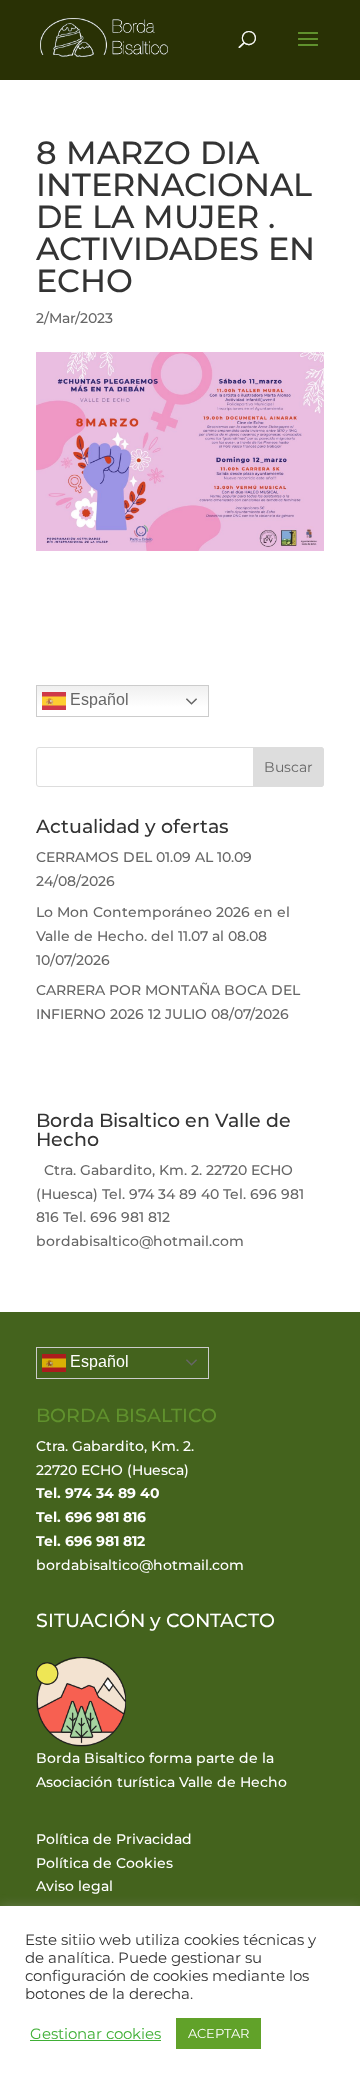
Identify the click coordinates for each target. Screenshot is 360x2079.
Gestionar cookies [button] (95, 2034)
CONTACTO (220, 1620)
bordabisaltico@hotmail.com (140, 1565)
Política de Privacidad (114, 1839)
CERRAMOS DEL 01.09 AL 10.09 (144, 857)
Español (97, 700)
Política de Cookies (104, 1863)
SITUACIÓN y (101, 1620)
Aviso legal (74, 1886)
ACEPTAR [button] (218, 2033)
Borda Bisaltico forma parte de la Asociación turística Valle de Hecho (161, 1770)
